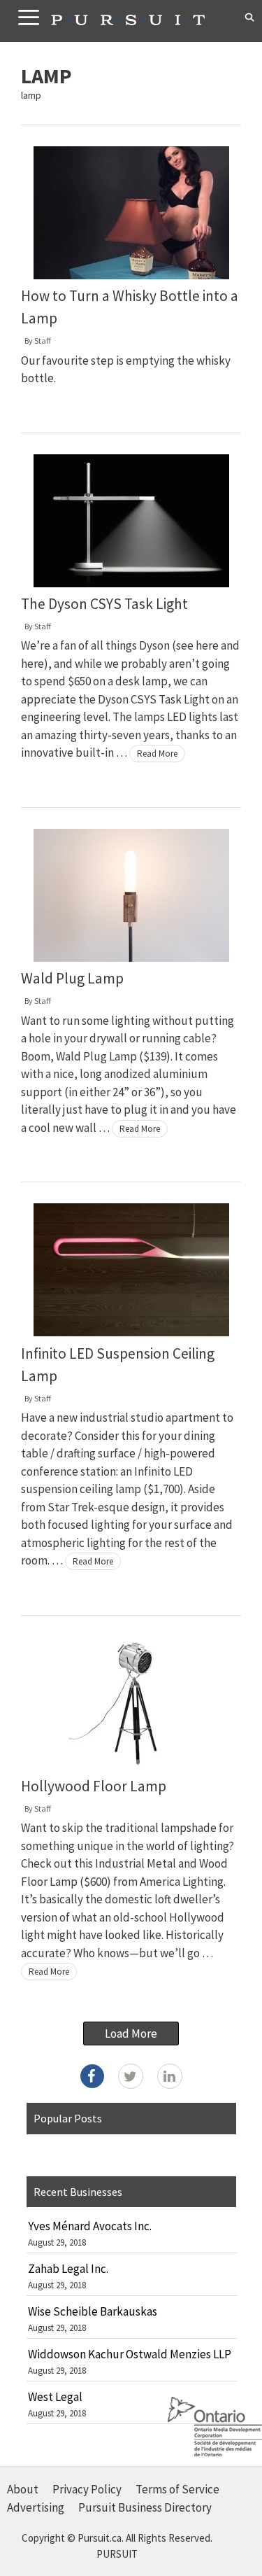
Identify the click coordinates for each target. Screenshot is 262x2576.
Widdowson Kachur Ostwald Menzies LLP (130, 2354)
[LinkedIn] (170, 2076)
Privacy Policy (87, 2489)
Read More (157, 754)
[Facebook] (92, 2076)
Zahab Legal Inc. (68, 2269)
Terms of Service (177, 2489)
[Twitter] (131, 2076)
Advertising (36, 2507)
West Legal (55, 2397)
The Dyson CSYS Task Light (104, 604)
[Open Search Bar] (250, 17)
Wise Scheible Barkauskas (93, 2311)
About (23, 2489)
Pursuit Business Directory (145, 2507)
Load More (131, 2033)
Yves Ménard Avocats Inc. (90, 2226)
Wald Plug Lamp (72, 978)
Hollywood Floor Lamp (94, 1786)
